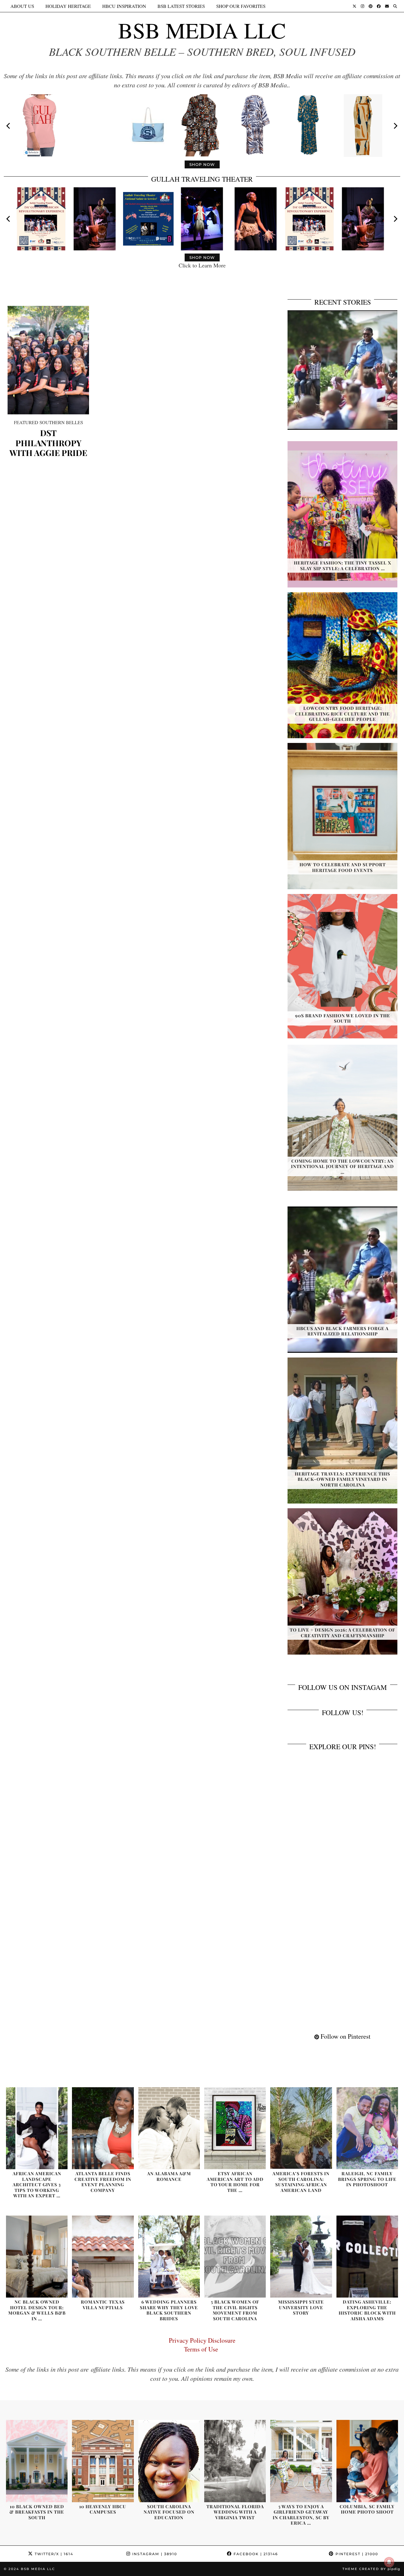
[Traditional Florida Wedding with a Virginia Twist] (235, 2461)
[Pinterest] (371, 6)
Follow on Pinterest (345, 2036)
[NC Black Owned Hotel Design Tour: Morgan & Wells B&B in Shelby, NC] (37, 2257)
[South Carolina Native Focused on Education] (169, 2461)
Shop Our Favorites (241, 6)
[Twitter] (354, 6)
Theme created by (371, 2569)
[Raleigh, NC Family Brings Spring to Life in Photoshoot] (367, 2128)
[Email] (387, 6)
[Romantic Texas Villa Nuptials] (103, 2257)
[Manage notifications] (389, 2562)
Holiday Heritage (68, 6)
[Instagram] (362, 6)
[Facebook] (379, 6)
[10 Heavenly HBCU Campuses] (103, 2461)
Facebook (255, 2554)
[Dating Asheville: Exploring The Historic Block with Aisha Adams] (367, 2257)
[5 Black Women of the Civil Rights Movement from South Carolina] (235, 2257)
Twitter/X (53, 2554)
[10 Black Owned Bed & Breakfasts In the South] (37, 2461)
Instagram (154, 2554)
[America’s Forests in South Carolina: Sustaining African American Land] (301, 2128)
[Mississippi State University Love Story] (301, 2257)
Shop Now (202, 164)
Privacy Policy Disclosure (202, 2340)
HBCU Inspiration (124, 6)
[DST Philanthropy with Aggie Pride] (48, 360)
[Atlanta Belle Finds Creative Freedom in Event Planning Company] (103, 2128)
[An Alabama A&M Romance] (169, 2128)
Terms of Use (202, 2349)
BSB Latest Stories (181, 6)
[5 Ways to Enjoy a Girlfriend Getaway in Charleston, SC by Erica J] (301, 2461)
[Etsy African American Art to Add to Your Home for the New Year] (235, 2128)
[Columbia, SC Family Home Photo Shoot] (367, 2461)
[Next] (395, 126)
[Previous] (9, 126)
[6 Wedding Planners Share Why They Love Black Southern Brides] (169, 2257)
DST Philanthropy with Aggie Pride (48, 443)
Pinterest (356, 2554)
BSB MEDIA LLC (202, 30)
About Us (22, 6)
